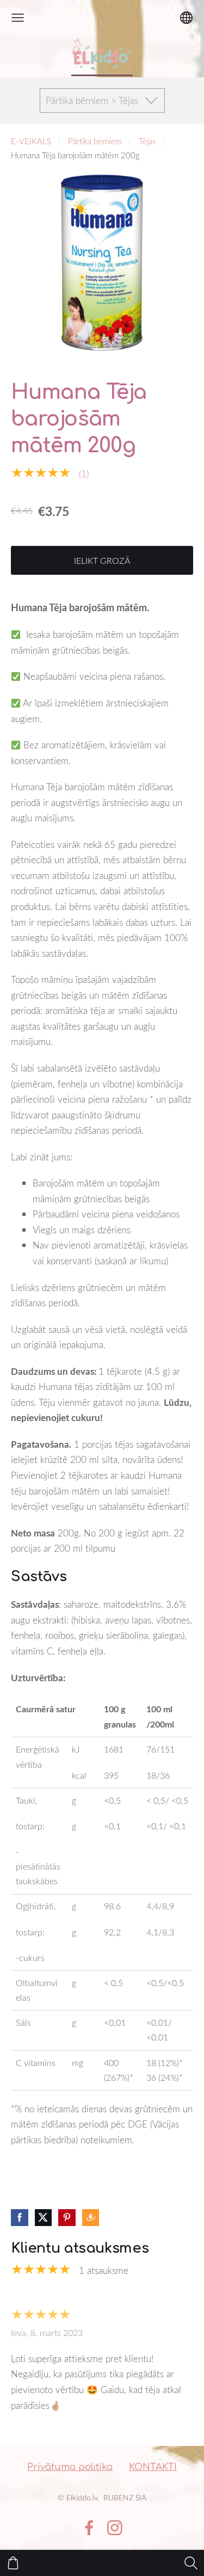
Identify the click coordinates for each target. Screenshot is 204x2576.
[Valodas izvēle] (186, 18)
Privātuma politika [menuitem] (70, 2467)
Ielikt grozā (102, 561)
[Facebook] (89, 2528)
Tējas (147, 141)
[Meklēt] (191, 2563)
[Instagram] (115, 2528)
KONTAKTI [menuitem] (153, 2467)
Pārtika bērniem (95, 141)
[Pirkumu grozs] (13, 2563)
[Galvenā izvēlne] (18, 18)
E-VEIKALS (31, 141)
